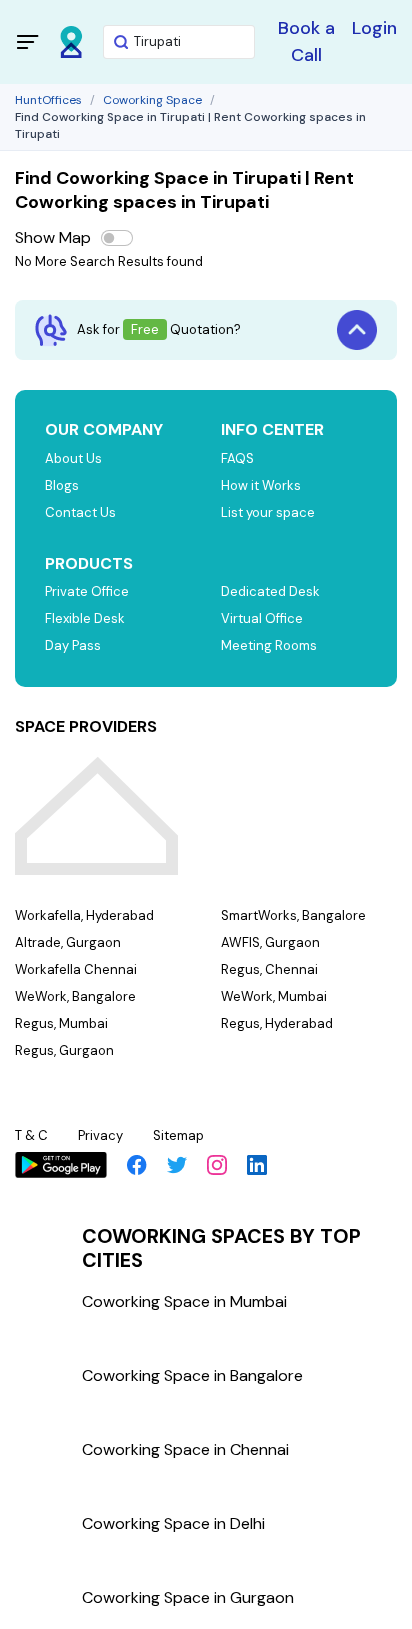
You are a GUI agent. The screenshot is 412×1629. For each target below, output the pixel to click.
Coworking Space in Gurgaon (188, 1597)
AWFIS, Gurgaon (270, 942)
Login (374, 28)
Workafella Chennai (76, 969)
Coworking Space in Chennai (185, 1449)
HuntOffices (48, 100)
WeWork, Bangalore (75, 996)
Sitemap (178, 1135)
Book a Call (306, 41)
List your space (268, 512)
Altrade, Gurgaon (68, 942)
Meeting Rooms (269, 645)
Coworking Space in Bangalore (192, 1375)
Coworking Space (152, 100)
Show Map (53, 237)
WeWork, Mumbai (274, 996)
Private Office (87, 591)
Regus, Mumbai (61, 1023)
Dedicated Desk (270, 591)
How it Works (261, 485)
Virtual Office (262, 618)
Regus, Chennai (269, 969)
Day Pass (73, 645)
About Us (73, 458)
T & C (31, 1135)
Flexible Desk (85, 618)
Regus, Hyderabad (277, 1023)
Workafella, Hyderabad (84, 915)
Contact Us (80, 512)
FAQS (237, 458)
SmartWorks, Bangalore (293, 915)
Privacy (100, 1135)
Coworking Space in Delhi (173, 1523)
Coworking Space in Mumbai (184, 1301)
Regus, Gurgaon (64, 1050)
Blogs (62, 485)
